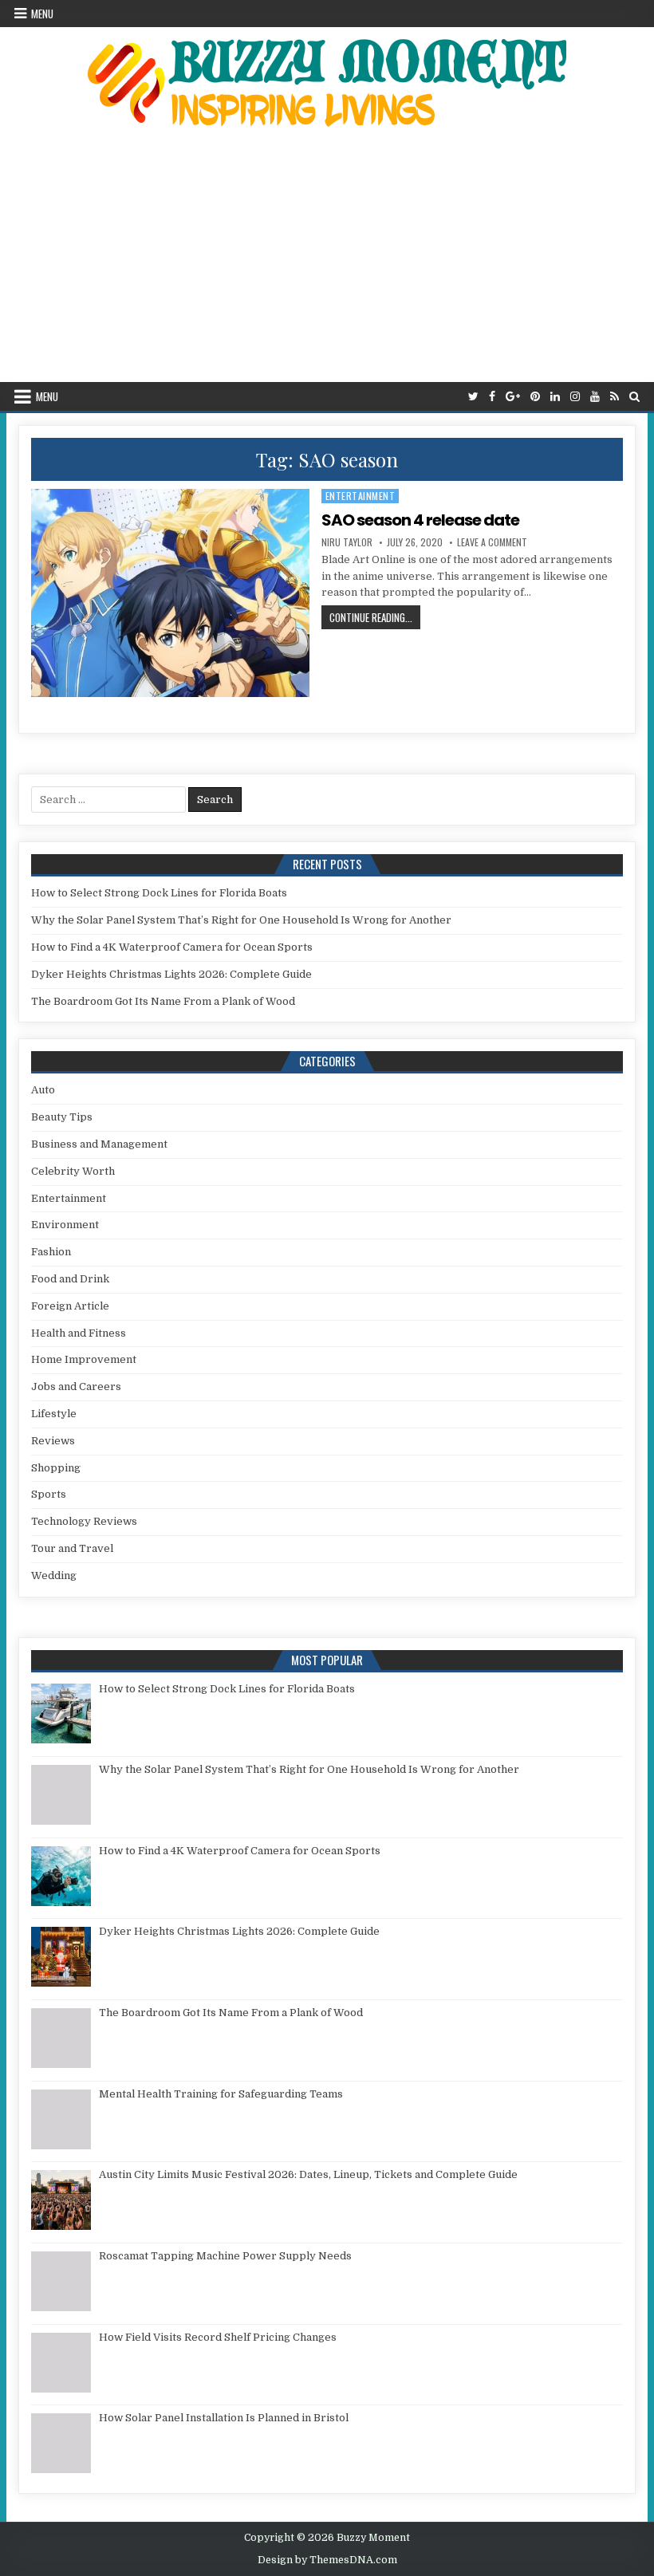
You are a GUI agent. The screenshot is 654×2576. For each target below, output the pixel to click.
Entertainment (360, 496)
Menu (42, 14)
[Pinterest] (535, 397)
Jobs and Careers (76, 1386)
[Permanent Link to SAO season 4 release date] (170, 593)
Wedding (54, 1576)
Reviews (53, 1441)
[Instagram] (575, 397)
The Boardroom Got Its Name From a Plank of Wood (163, 1001)
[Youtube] (595, 397)
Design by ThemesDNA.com (327, 2560)
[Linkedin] (555, 397)
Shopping (56, 1468)
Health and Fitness (79, 1333)
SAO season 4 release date (420, 520)
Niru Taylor (347, 542)
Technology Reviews (84, 1521)
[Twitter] (473, 397)
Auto (43, 1090)
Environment (65, 1225)
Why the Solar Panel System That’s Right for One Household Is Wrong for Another (241, 920)
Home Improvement (84, 1359)
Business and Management (99, 1144)
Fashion (51, 1252)
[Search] (634, 397)
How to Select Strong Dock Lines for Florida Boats (159, 893)
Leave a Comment (492, 542)
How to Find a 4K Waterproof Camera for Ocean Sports (172, 947)
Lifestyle (54, 1414)
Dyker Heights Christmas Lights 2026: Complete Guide (171, 974)
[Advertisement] (327, 262)
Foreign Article (70, 1306)
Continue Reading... (375, 617)
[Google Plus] (513, 397)
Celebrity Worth (73, 1171)
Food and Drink (70, 1279)
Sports (49, 1494)
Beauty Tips (62, 1117)
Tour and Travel (72, 1548)
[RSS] (615, 397)
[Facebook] (492, 397)
